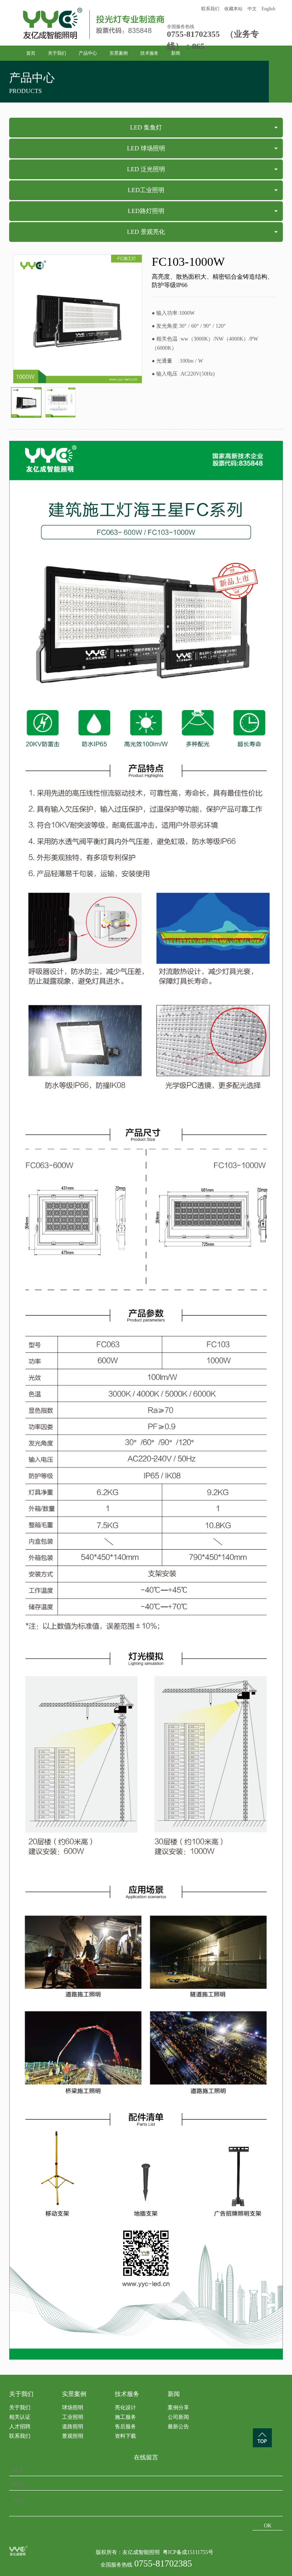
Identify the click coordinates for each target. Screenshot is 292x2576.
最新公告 (178, 2427)
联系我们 (210, 9)
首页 (31, 53)
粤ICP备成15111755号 (188, 2552)
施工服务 (125, 2417)
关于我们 (57, 53)
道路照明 (73, 2427)
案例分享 (178, 2408)
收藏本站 (233, 9)
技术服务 (149, 53)
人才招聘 (20, 2427)
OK (268, 2526)
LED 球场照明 (146, 148)
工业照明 (73, 2417)
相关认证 (20, 2417)
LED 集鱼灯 (146, 127)
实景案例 (119, 53)
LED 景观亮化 (146, 232)
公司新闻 (178, 2417)
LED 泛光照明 (146, 169)
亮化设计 (125, 2408)
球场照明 (73, 2408)
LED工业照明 (146, 190)
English (268, 9)
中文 (252, 9)
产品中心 (88, 53)
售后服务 (125, 2427)
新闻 (176, 53)
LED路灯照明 (146, 211)
